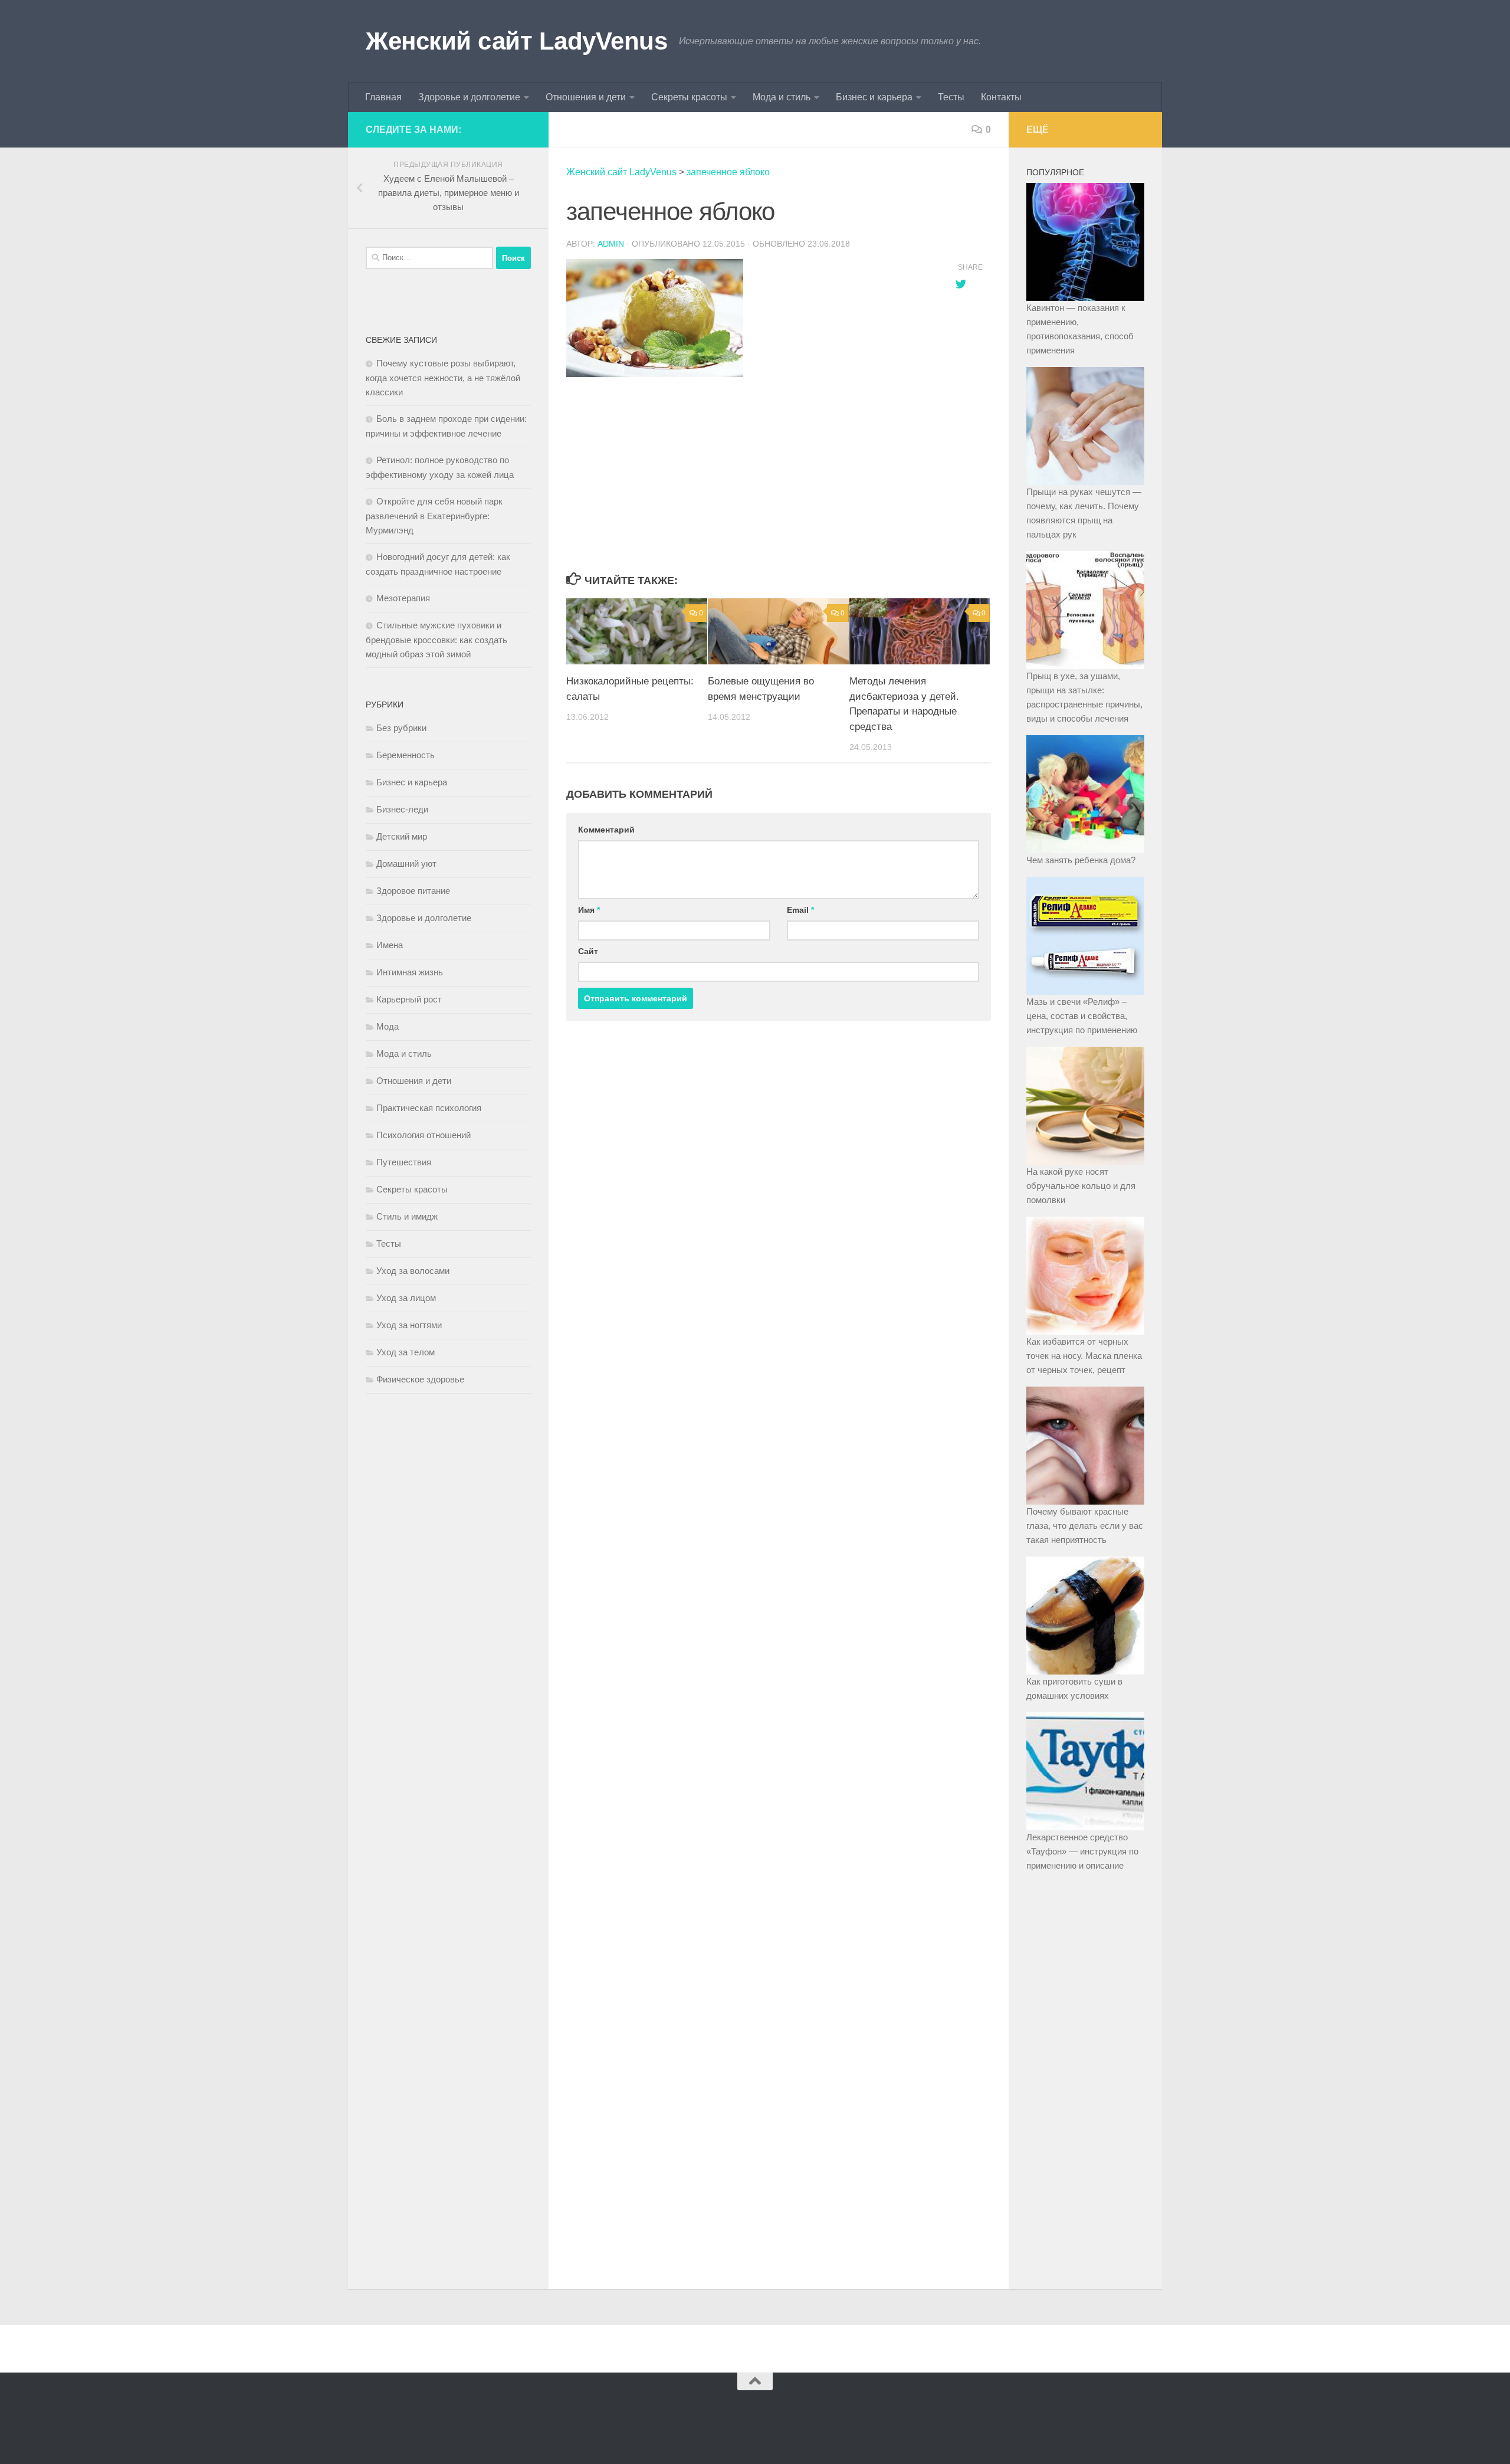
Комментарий (606, 830)
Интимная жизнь (410, 972)
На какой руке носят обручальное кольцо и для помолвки (1081, 1186)
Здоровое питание (413, 891)
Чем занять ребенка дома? (1081, 860)
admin (611, 244)
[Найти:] (429, 258)
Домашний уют (406, 864)
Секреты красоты (689, 97)
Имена (390, 945)
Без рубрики (401, 728)
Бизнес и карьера (874, 97)
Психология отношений (424, 1135)
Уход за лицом (406, 1298)
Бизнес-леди (402, 809)
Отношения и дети (586, 97)
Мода (388, 1026)
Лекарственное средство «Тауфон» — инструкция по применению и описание (1082, 1851)
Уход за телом (406, 1352)
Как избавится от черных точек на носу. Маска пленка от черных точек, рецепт (1084, 1356)
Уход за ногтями (409, 1325)
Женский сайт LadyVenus (516, 41)
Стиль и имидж (407, 1216)
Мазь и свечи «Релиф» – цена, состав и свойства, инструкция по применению (1082, 1016)
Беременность (406, 755)
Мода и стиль (782, 97)
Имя (589, 910)
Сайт (588, 951)
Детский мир (402, 836)
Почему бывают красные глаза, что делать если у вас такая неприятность (1085, 1526)
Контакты (1001, 97)
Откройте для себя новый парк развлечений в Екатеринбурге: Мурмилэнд (434, 516)
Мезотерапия (403, 598)
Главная (383, 97)
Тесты (951, 97)
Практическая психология (429, 1108)
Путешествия (404, 1162)
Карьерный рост (409, 999)
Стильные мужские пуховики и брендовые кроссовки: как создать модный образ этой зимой (436, 640)
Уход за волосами (413, 1271)
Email (800, 910)
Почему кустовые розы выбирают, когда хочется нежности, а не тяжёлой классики (443, 378)
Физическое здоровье (420, 1379)
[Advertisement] (749, 476)
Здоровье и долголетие (469, 97)
